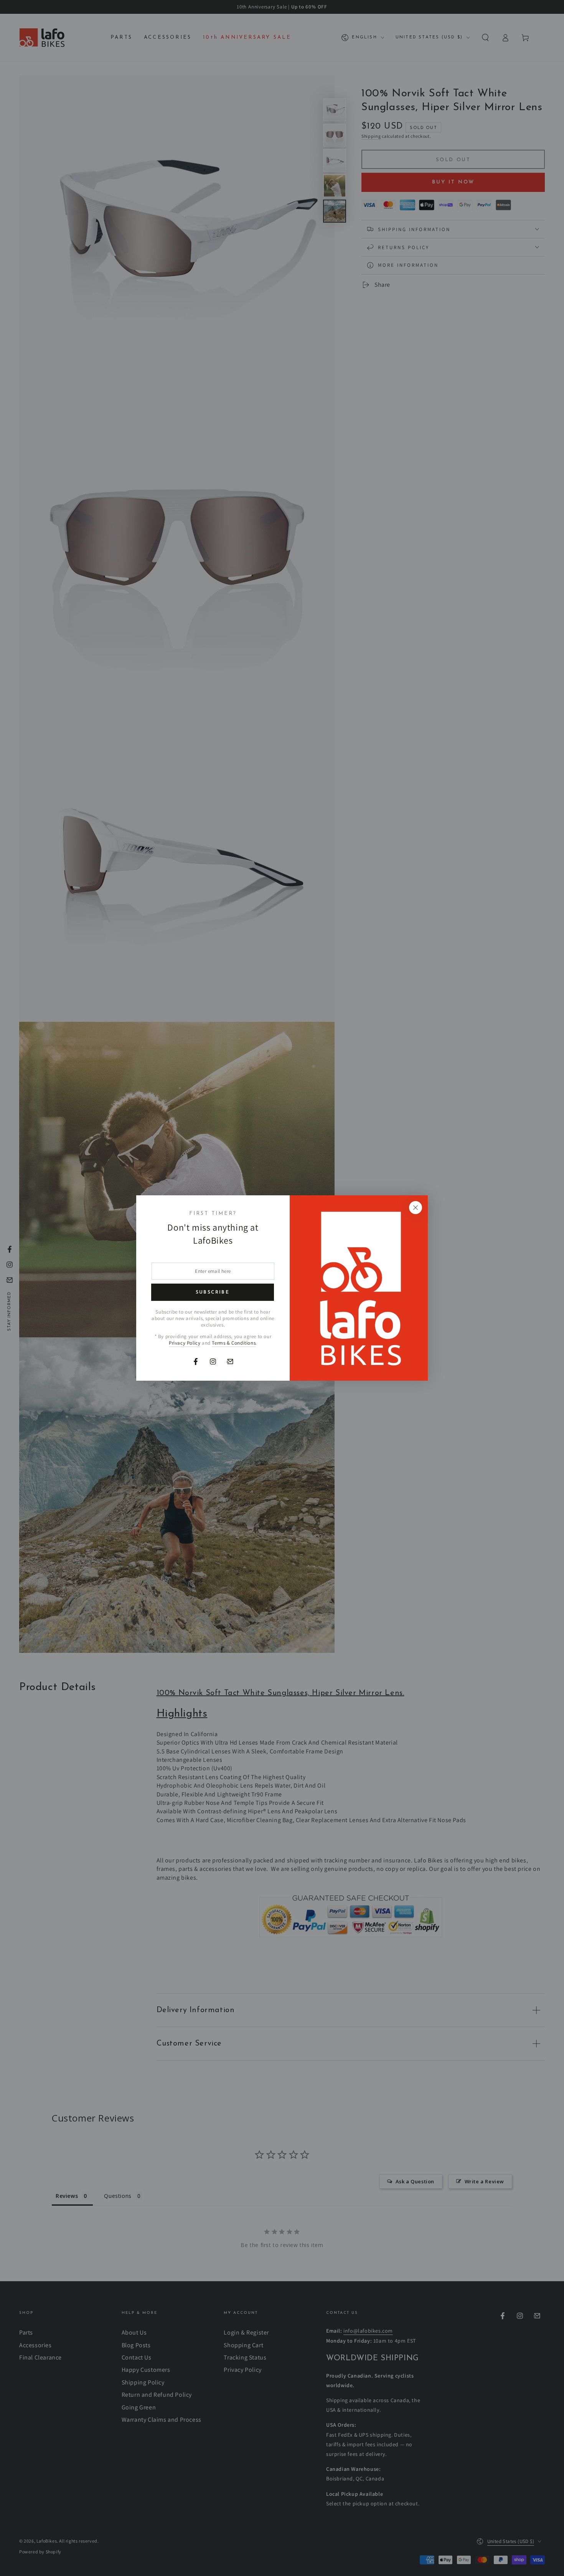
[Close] (416, 1208)
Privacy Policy (185, 1343)
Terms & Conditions (234, 1343)
